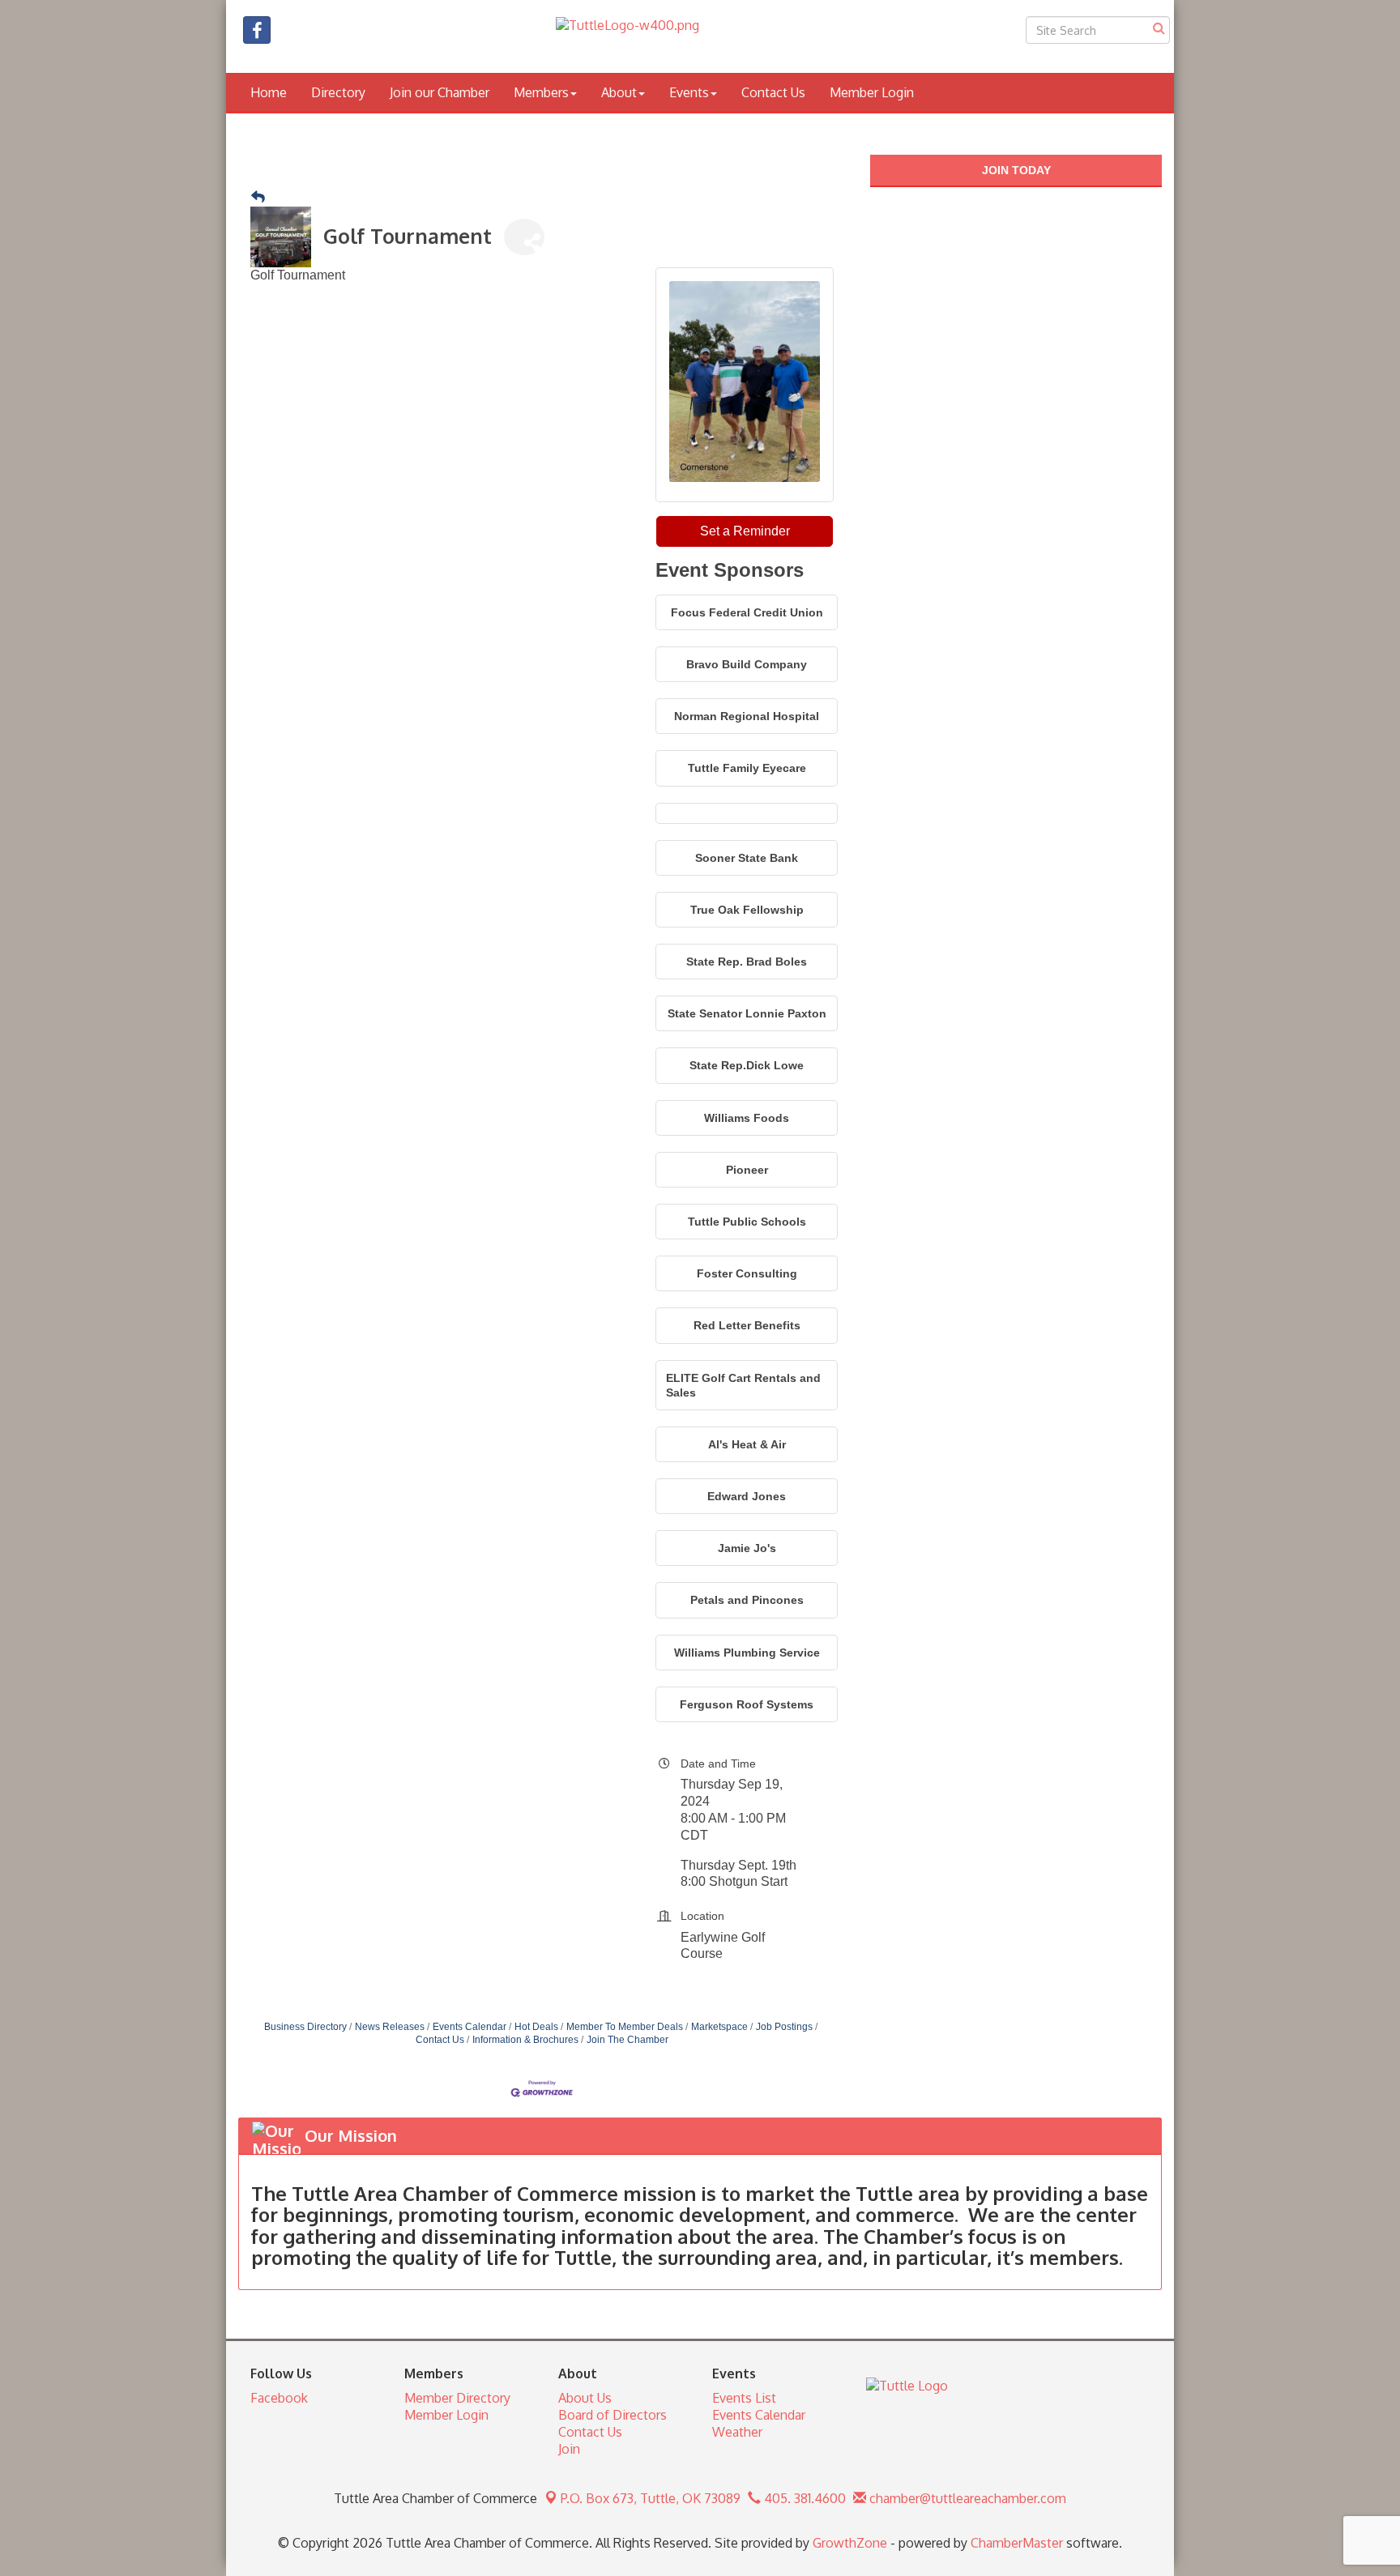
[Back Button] (258, 198)
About (619, 92)
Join (569, 2449)
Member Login (872, 92)
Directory (338, 92)
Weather (737, 2432)
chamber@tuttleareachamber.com (966, 2498)
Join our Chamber (440, 92)
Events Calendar (470, 2027)
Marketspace (719, 2027)
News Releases (390, 2027)
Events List (744, 2398)
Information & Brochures (525, 2040)
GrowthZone (850, 2543)
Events (689, 92)
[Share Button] (524, 237)
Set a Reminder (745, 531)
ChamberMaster (1017, 2543)
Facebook (279, 2398)
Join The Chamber (627, 2040)
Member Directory (457, 2398)
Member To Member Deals (625, 2027)
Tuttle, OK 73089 (651, 2498)
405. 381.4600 (803, 2498)
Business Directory (305, 2027)
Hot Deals (536, 2027)
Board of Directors (612, 2415)
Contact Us (773, 92)
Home (269, 92)
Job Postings (784, 2027)
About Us (585, 2398)
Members (541, 92)
